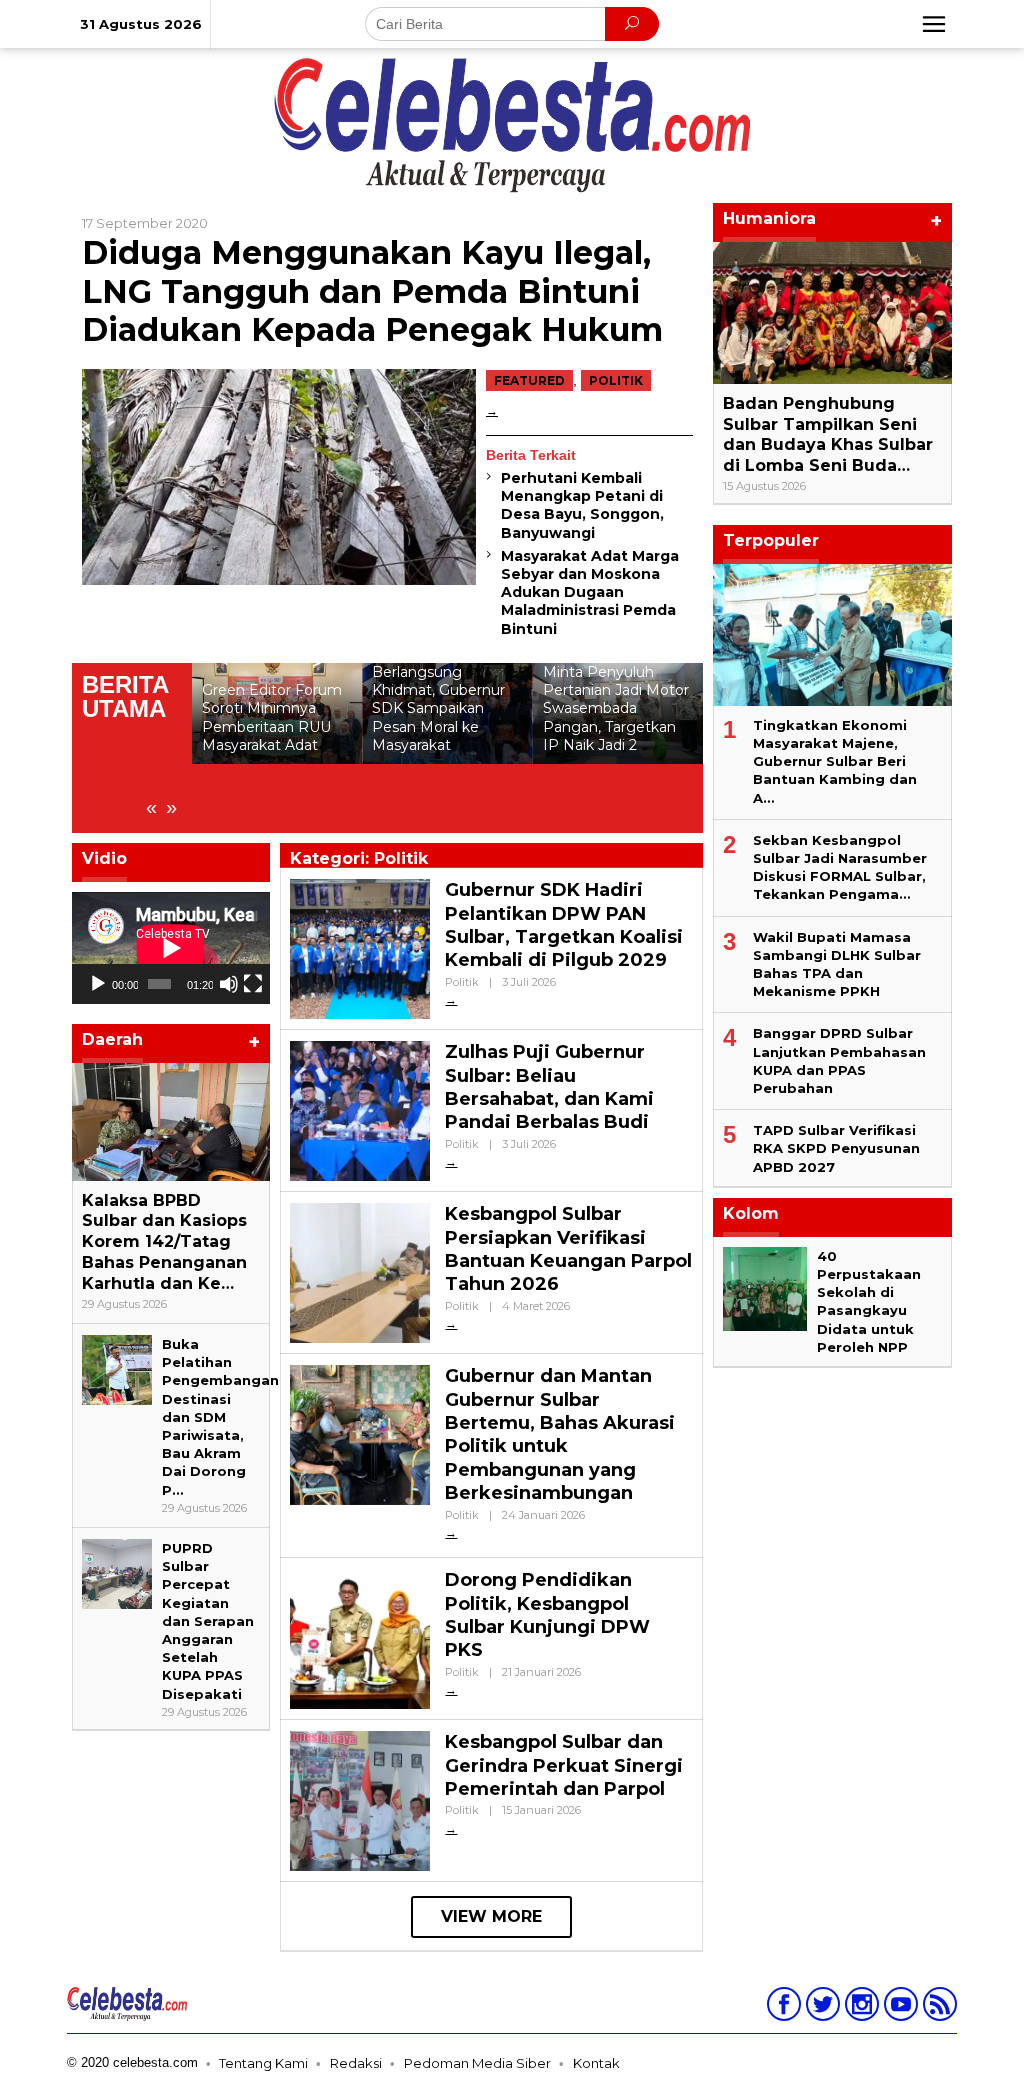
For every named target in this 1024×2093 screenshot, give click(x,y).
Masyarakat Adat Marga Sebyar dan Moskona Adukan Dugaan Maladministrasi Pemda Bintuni (590, 592)
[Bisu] (229, 984)
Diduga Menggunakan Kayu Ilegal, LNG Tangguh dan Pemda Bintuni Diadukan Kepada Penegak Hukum (372, 291)
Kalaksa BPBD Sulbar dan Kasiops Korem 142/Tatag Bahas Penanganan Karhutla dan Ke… (164, 1242)
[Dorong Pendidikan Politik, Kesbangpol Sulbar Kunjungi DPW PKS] (451, 1689)
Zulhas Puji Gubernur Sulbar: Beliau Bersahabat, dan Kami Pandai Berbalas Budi (549, 1087)
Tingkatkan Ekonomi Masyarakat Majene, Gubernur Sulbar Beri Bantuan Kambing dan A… (835, 761)
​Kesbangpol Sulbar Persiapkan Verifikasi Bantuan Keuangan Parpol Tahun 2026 (568, 1249)
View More (491, 1916)
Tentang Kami (263, 2063)
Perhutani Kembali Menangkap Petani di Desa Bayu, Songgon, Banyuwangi (582, 505)
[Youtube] (898, 2008)
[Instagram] (859, 2008)
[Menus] (934, 24)
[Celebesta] (512, 124)
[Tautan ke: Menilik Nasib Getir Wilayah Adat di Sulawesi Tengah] (618, 748)
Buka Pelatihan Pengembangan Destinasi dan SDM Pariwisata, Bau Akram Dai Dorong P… (220, 1417)
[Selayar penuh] (253, 984)
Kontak (596, 2063)
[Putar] (98, 984)
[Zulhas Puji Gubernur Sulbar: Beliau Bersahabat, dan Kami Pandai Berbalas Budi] (451, 1161)
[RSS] (937, 2008)
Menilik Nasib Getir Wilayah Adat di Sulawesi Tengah (608, 796)
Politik (616, 380)
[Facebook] (781, 2008)
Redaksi (356, 2063)
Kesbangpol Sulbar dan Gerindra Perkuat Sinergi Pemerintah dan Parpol (564, 1765)
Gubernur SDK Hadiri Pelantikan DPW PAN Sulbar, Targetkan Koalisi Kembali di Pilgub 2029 (564, 925)
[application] (171, 948)
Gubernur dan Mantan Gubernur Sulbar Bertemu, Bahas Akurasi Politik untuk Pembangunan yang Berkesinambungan (560, 1434)
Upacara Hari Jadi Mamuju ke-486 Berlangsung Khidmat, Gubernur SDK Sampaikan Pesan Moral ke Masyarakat (268, 689)
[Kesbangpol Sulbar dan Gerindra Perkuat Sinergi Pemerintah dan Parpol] (451, 1828)
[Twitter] (820, 2008)
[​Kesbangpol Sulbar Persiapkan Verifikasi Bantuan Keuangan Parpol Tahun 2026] (451, 1323)
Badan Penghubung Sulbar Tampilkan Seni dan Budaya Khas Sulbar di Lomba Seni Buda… (828, 434)
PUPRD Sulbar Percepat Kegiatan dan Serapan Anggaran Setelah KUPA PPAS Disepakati (208, 1621)
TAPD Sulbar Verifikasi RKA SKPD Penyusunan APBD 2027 (836, 1148)
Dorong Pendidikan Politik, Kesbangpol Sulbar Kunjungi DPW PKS (547, 1615)
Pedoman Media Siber (477, 2063)
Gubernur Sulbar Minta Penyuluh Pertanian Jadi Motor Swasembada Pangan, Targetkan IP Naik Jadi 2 (445, 699)
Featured (529, 380)
